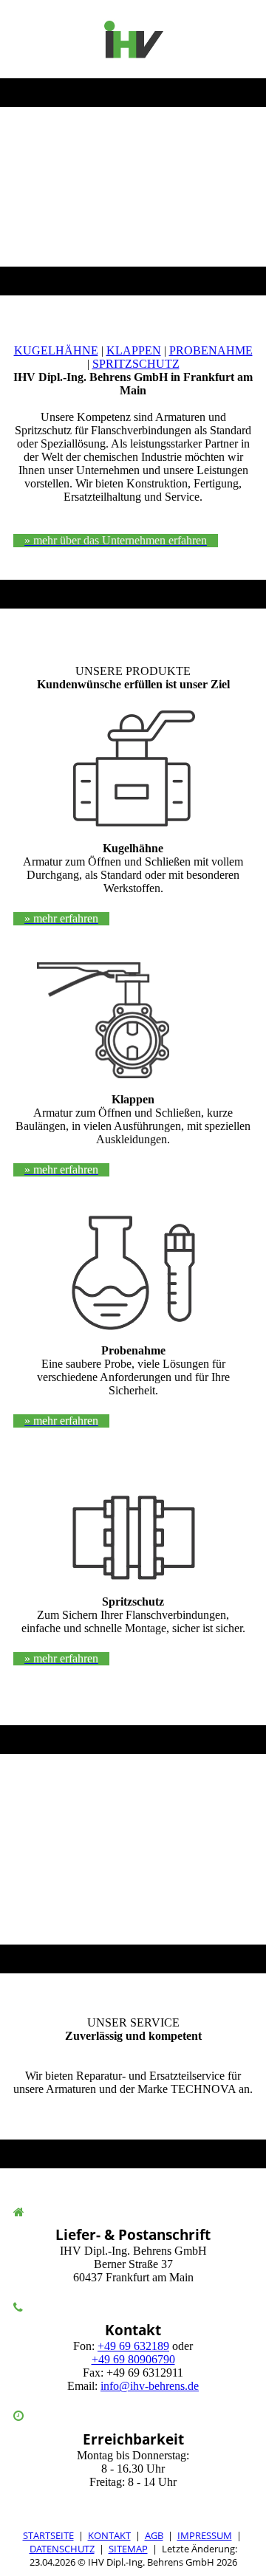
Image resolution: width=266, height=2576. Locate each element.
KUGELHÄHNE (56, 350)
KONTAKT (109, 2535)
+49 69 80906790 (133, 2359)
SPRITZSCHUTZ (136, 364)
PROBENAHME (211, 350)
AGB (154, 2535)
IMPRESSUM (205, 2535)
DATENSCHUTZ (62, 2549)
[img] (133, 39)
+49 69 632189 (133, 2346)
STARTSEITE (48, 2535)
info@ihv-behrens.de (150, 2386)
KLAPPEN (134, 350)
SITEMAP (128, 2549)
